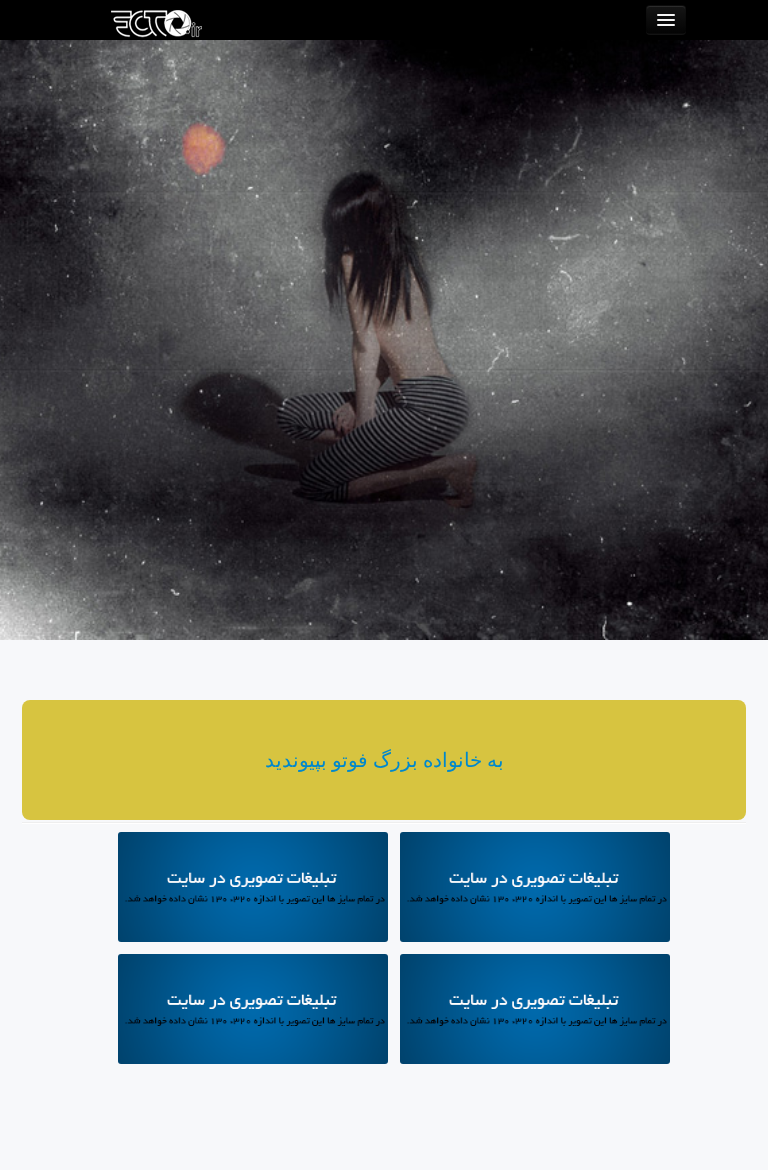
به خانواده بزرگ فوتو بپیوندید (384, 760)
